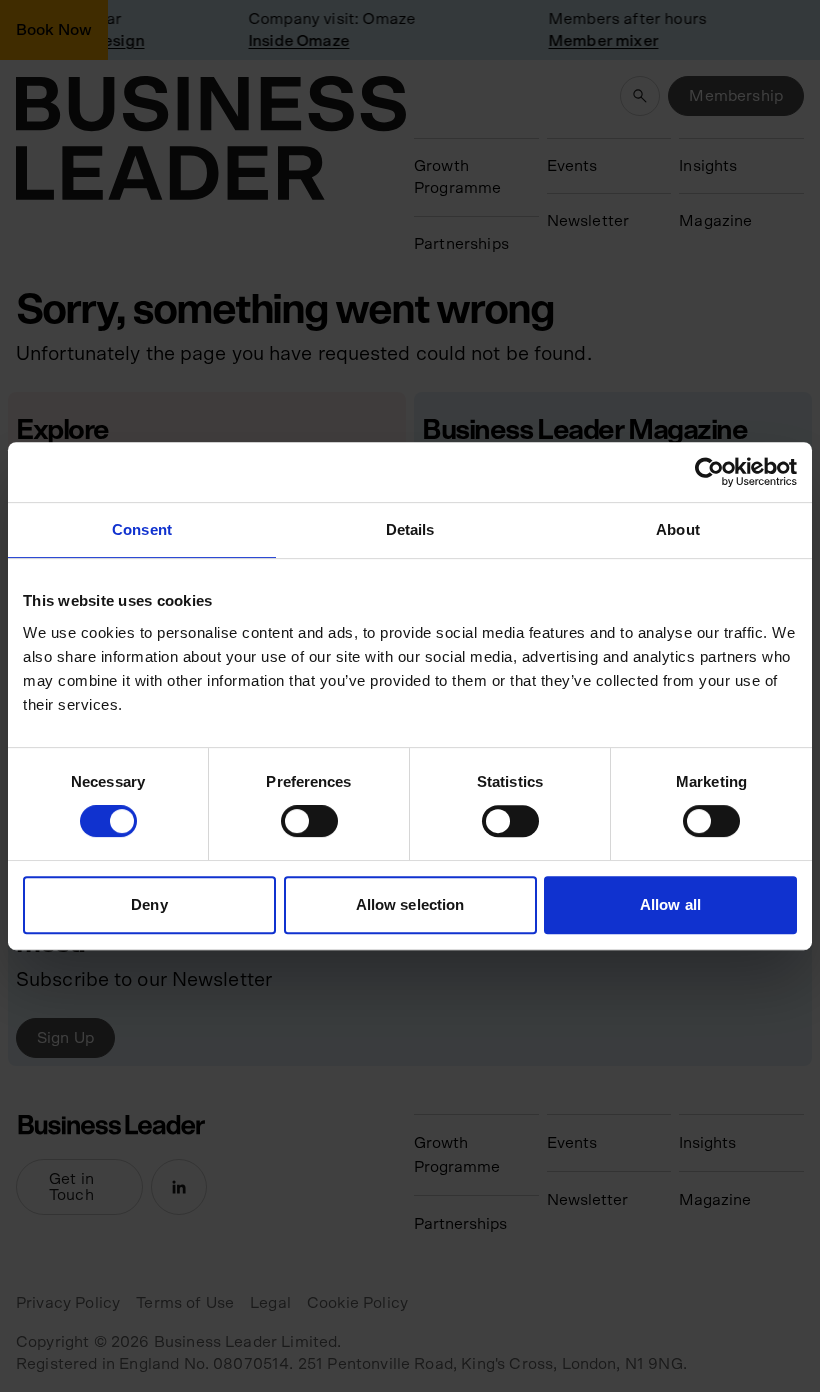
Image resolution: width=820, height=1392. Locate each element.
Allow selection (410, 904)
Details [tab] (410, 529)
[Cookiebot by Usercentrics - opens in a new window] (709, 472)
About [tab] (678, 529)
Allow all (670, 904)
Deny (149, 904)
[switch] (309, 821)
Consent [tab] (142, 529)
